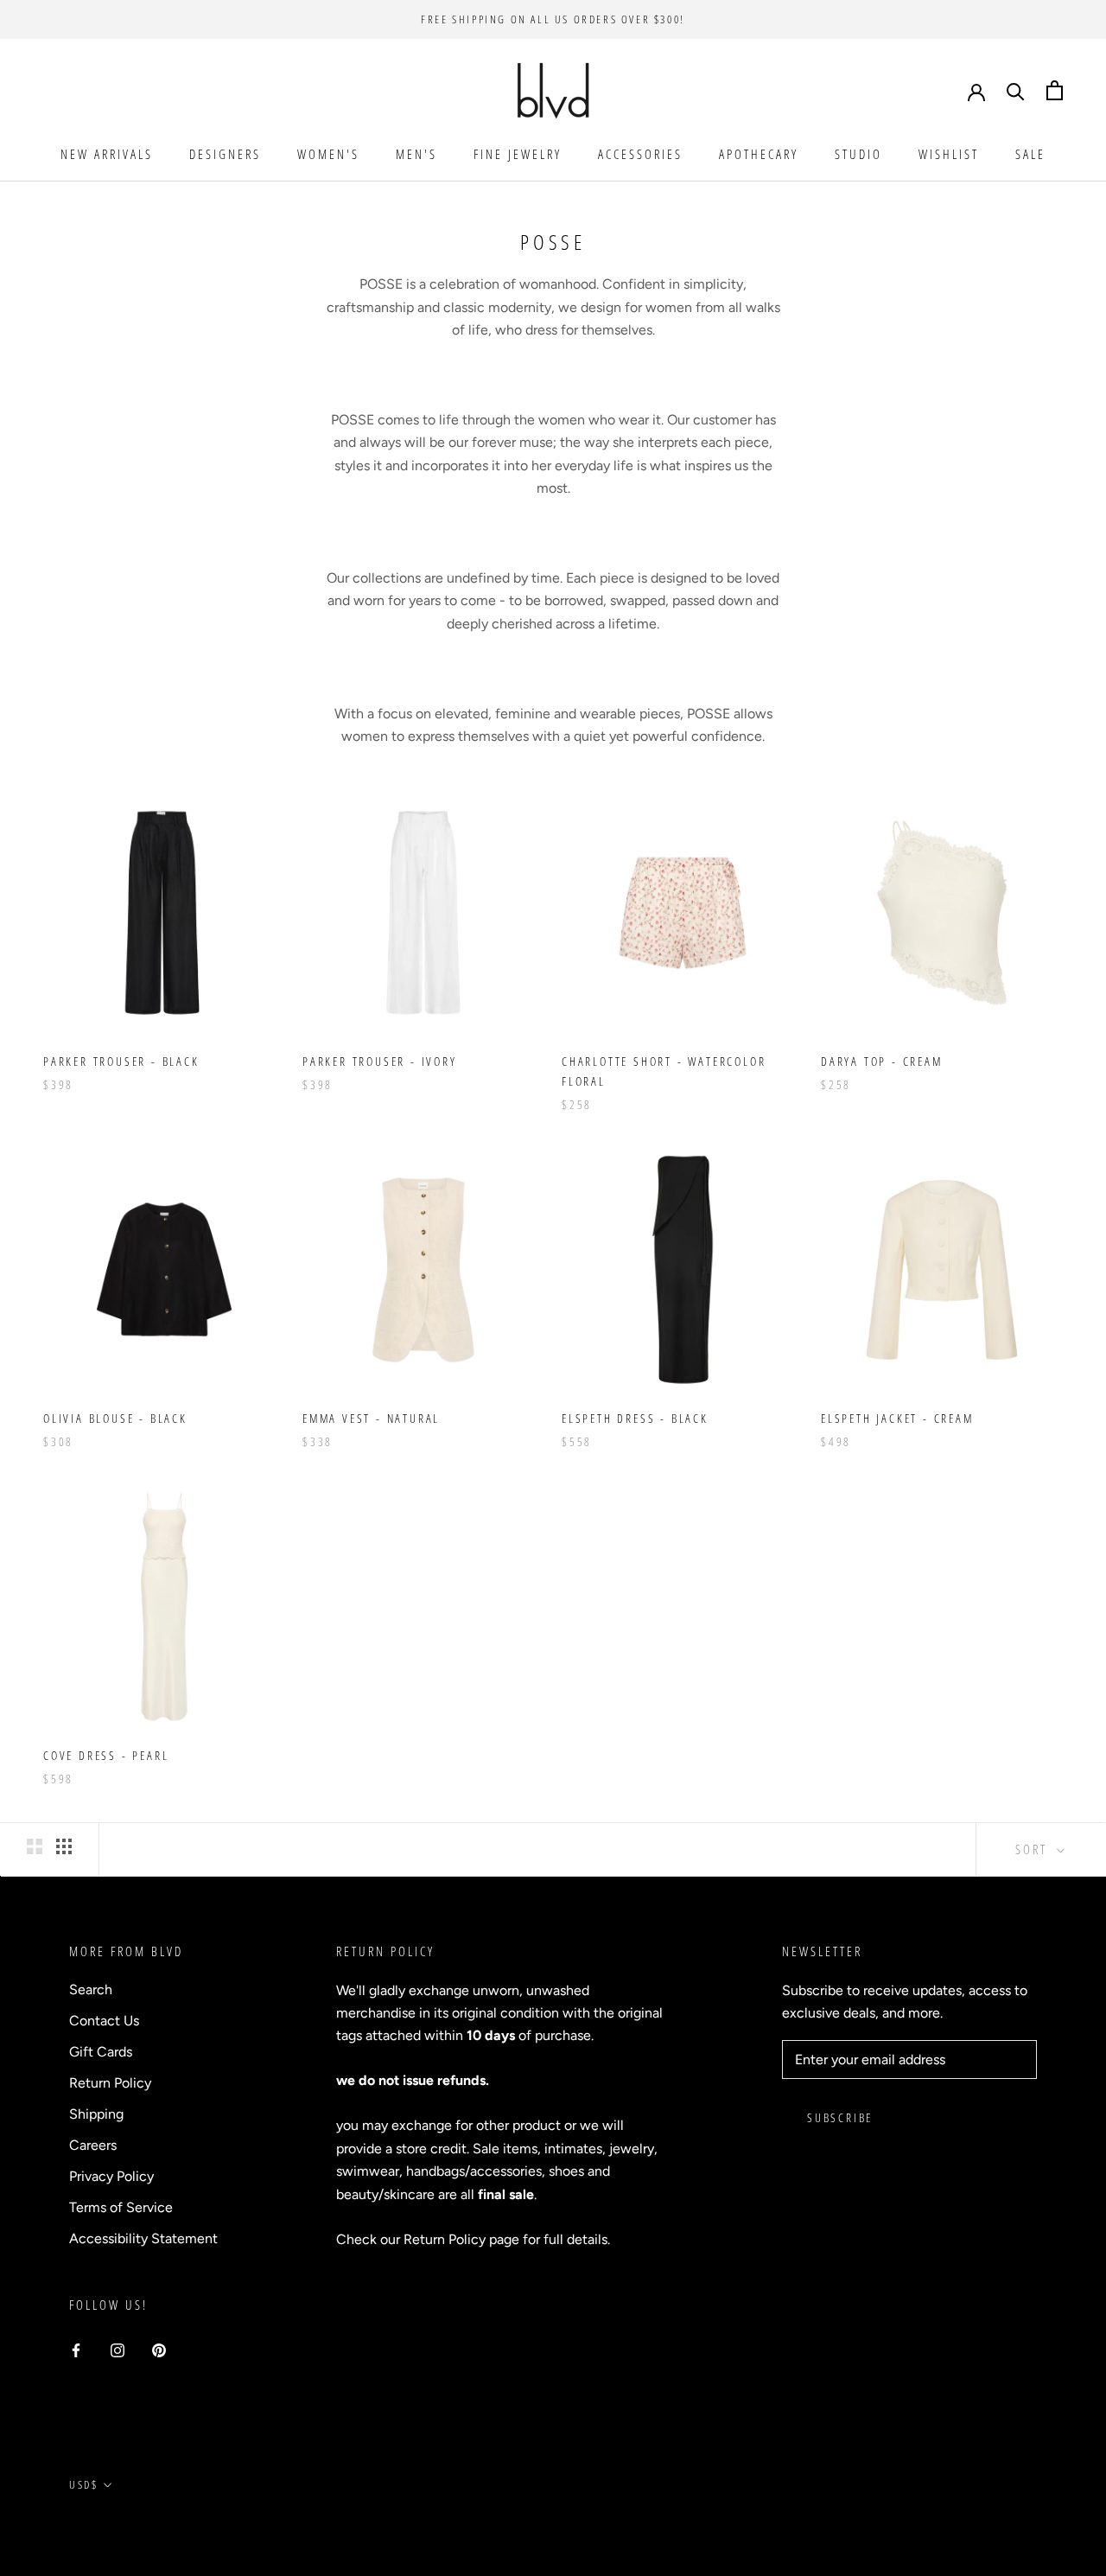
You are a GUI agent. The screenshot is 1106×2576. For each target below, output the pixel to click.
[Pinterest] (159, 2350)
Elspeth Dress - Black (635, 1418)
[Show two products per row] (35, 1846)
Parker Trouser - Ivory (380, 1061)
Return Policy (110, 2083)
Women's (328, 154)
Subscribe (840, 2117)
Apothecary (759, 154)
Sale (1030, 154)
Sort (1034, 1849)
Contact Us (104, 2021)
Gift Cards (101, 2052)
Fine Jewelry (518, 154)
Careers (93, 2145)
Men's (416, 154)
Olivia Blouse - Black (115, 1418)
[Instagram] (118, 2350)
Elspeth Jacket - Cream (897, 1418)
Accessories (640, 154)
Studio (858, 154)
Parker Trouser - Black (121, 1061)
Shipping (96, 2114)
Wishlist (949, 154)
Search (91, 1989)
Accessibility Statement (143, 2238)
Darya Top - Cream (882, 1061)
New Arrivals (107, 154)
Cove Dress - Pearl (106, 1755)
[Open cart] (1055, 90)
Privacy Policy (111, 2176)
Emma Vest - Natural (371, 1418)
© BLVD (91, 2525)
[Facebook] (76, 2350)
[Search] (1016, 90)
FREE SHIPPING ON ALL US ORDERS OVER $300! (553, 19)
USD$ (83, 2484)
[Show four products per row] (64, 1846)
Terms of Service (121, 2207)
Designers (225, 154)
